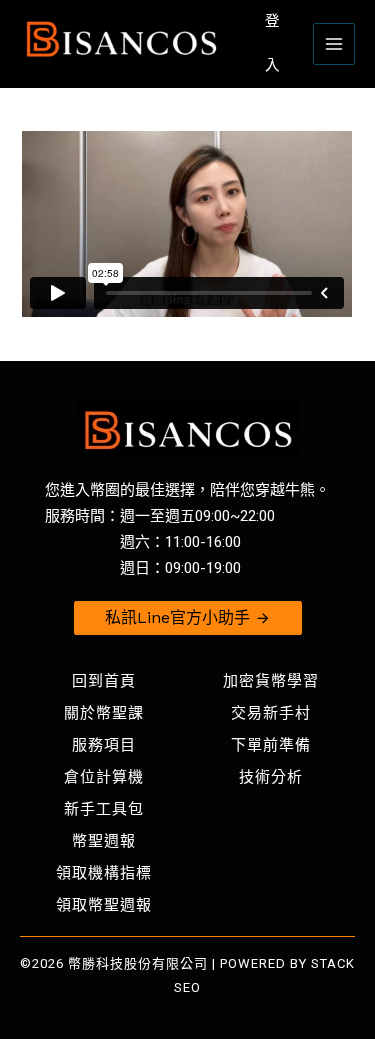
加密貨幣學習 (271, 681)
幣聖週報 (104, 841)
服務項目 (104, 745)
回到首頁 (104, 681)
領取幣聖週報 (104, 905)
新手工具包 (104, 809)
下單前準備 (271, 745)
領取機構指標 (104, 873)
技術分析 (271, 777)
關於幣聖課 (104, 713)
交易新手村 (271, 713)
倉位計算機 (104, 777)
